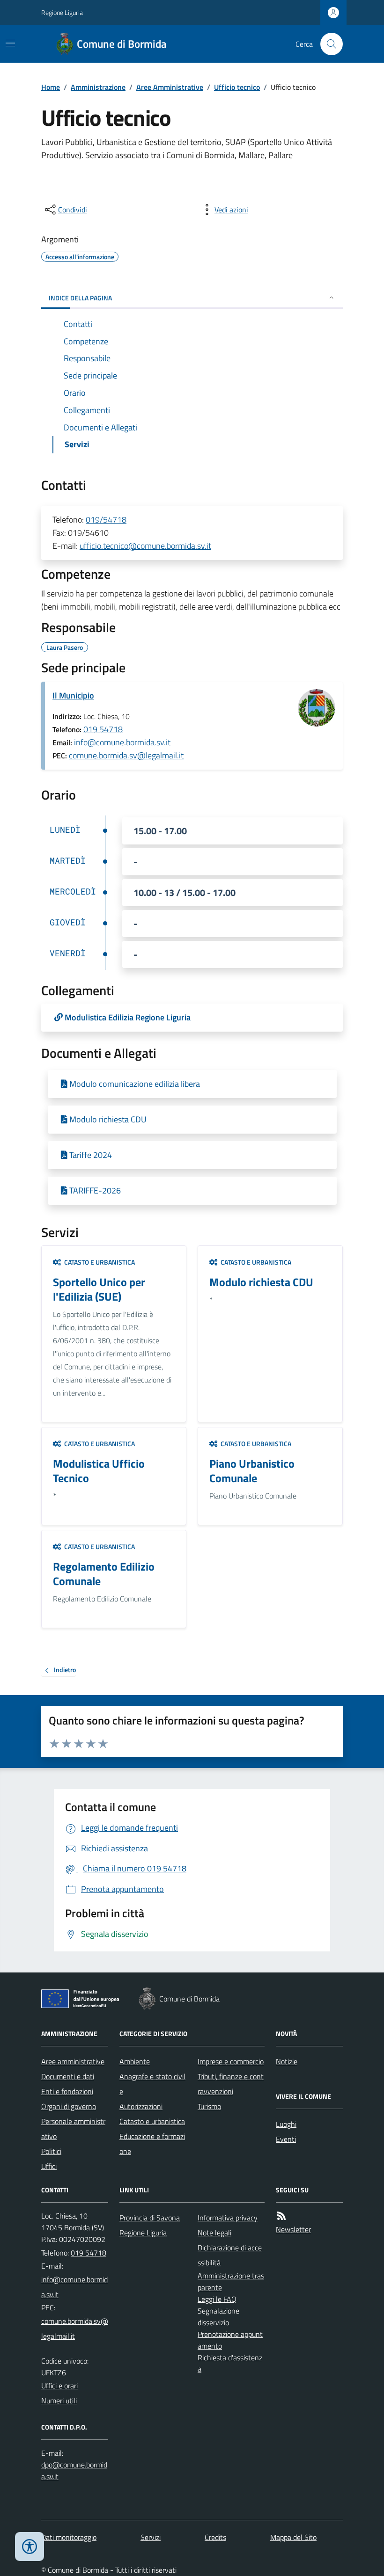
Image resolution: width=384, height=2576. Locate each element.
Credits (215, 2537)
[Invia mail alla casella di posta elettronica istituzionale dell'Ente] (75, 2287)
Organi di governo (69, 2106)
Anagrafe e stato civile (152, 2084)
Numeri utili (59, 2401)
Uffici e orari (59, 2386)
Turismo (209, 2106)
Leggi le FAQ (217, 2299)
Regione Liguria (62, 12)
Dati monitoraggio (69, 2537)
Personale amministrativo (73, 2129)
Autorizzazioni (141, 2106)
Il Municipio (73, 695)
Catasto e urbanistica (152, 2121)
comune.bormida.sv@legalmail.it (126, 755)
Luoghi (286, 2124)
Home (51, 87)
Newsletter (293, 2229)
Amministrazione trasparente (231, 2281)
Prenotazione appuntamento (230, 2340)
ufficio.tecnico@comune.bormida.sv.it (145, 546)
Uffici (49, 2166)
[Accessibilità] (30, 2547)
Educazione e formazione (152, 2144)
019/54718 (106, 520)
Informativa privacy (228, 2218)
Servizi (151, 2537)
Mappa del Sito (293, 2537)
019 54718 (103, 729)
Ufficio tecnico (237, 87)
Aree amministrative (73, 2061)
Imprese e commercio (231, 2061)
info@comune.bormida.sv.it (122, 742)
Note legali (214, 2233)
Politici (51, 2151)
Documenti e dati (68, 2076)
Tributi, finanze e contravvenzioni (231, 2084)
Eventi (286, 2139)
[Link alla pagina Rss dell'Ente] (281, 2216)
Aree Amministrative (170, 87)
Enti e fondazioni (67, 2091)
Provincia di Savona (150, 2218)
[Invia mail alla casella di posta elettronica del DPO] (75, 2471)
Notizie (287, 2061)
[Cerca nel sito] (328, 44)
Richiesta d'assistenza (230, 2363)
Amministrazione (98, 87)
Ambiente (135, 2061)
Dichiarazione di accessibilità (230, 2255)
